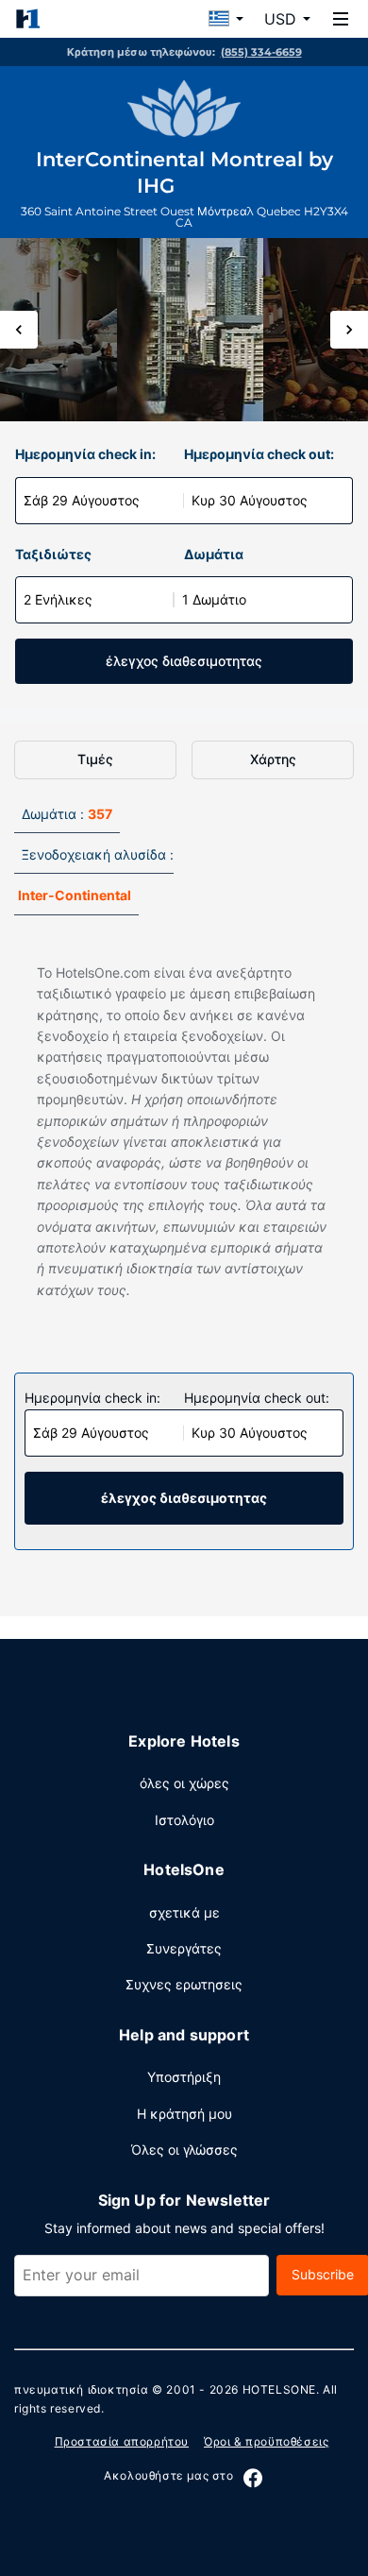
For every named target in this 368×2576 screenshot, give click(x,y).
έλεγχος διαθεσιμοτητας (184, 661)
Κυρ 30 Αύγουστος (250, 500)
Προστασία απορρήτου (122, 2441)
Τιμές (95, 759)
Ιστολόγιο (184, 1820)
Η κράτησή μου (184, 2114)
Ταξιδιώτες (53, 554)
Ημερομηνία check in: (85, 454)
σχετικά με (184, 1912)
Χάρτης (273, 759)
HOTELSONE (279, 2389)
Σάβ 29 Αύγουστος (82, 500)
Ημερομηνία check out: (259, 454)
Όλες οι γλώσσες (184, 2150)
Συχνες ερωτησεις (184, 1984)
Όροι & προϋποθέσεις (266, 2441)
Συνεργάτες (184, 1948)
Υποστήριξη (184, 2077)
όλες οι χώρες (184, 1783)
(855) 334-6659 (261, 52)
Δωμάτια (214, 554)
